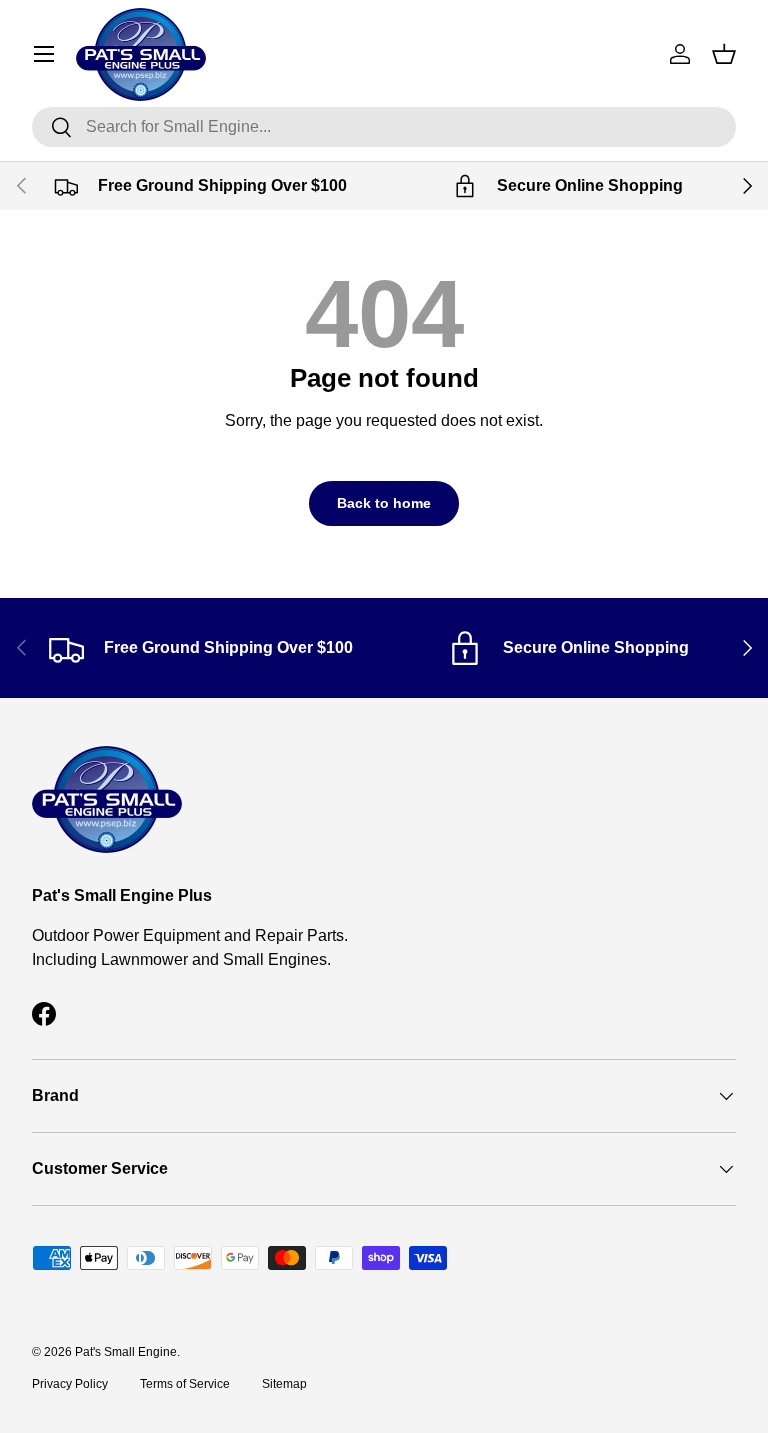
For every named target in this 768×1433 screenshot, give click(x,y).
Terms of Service (185, 1384)
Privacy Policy (70, 1384)
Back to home (384, 503)
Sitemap (284, 1384)
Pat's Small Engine (126, 1352)
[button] (724, 54)
